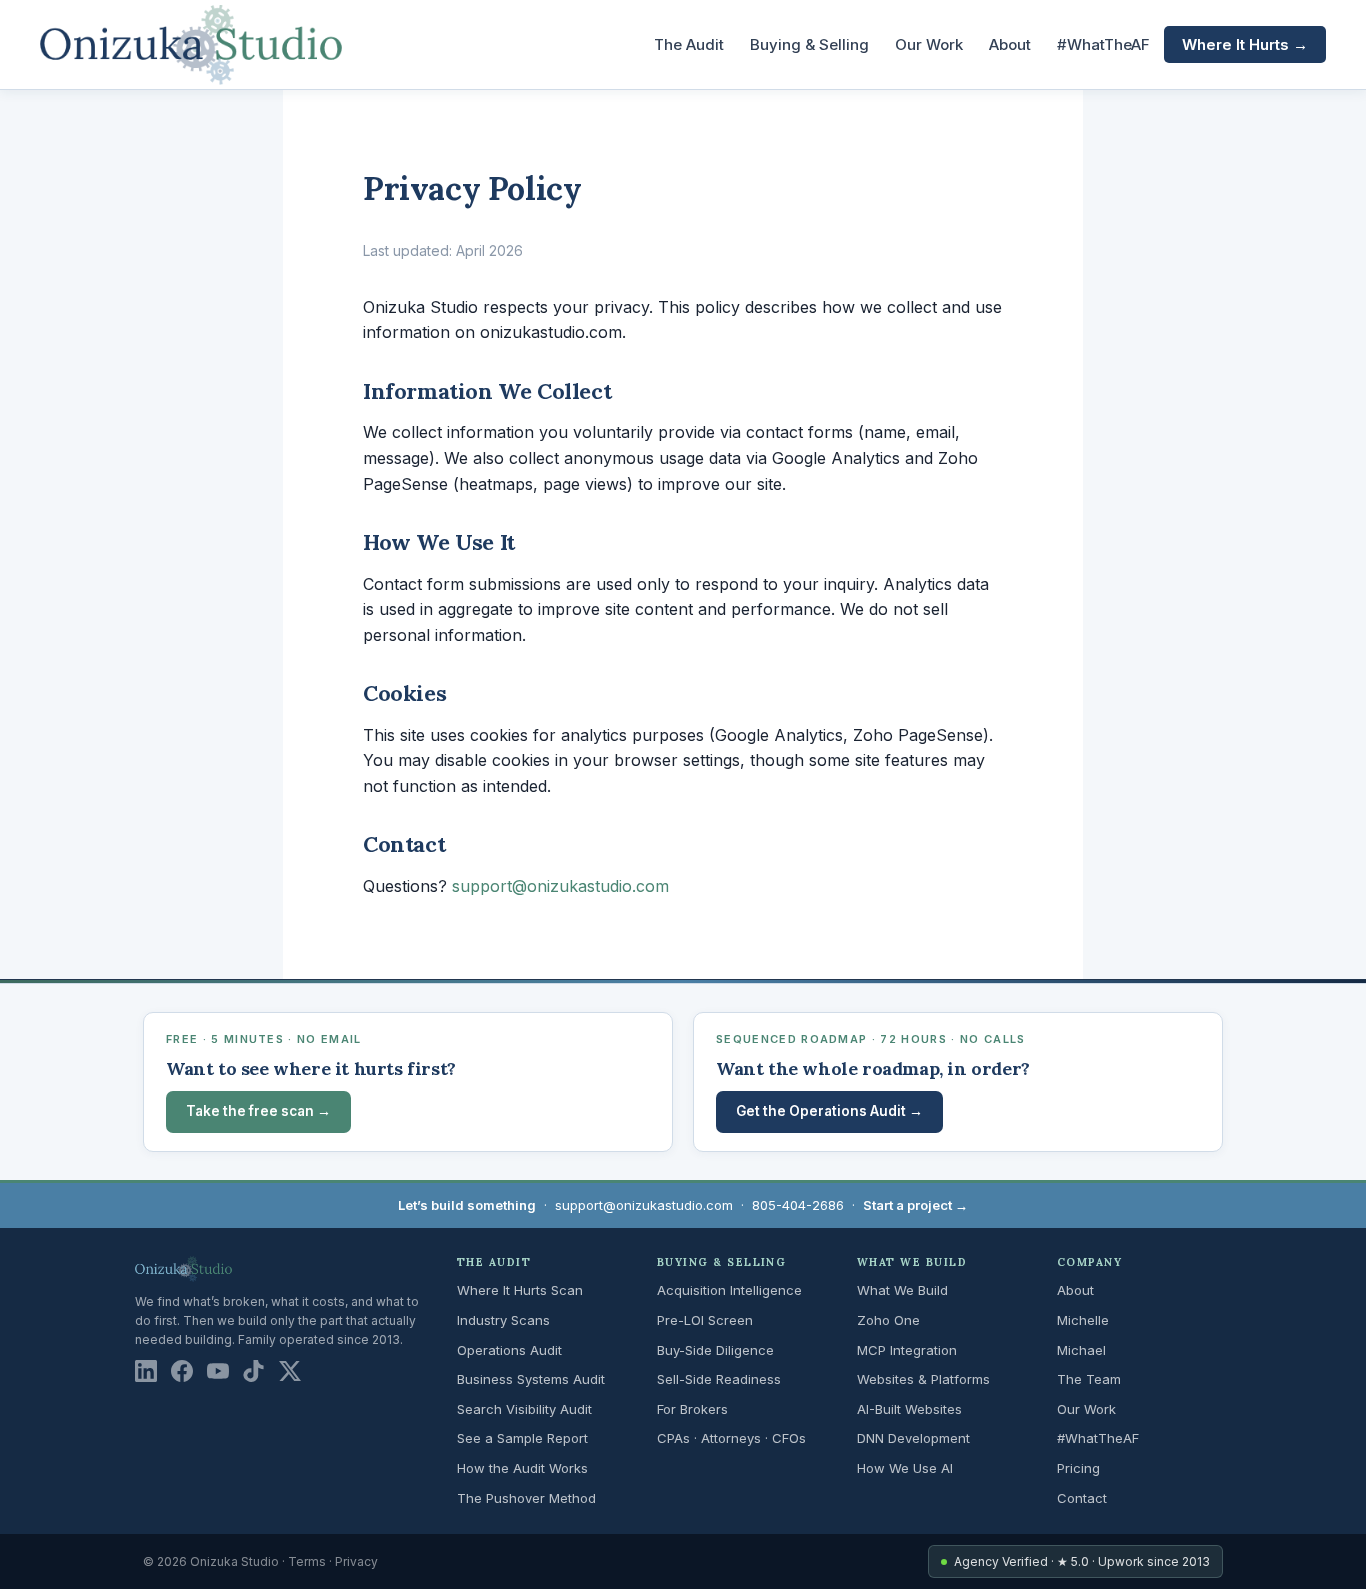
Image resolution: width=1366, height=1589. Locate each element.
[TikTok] (254, 1371)
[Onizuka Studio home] (191, 45)
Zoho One (888, 1320)
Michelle (1083, 1320)
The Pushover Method (526, 1498)
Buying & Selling (809, 44)
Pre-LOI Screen (705, 1320)
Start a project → (915, 1205)
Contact (1082, 1498)
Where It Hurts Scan (520, 1290)
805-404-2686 (798, 1205)
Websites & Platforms (923, 1379)
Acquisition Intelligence (729, 1290)
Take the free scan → (258, 1111)
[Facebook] (182, 1371)
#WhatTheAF (1103, 44)
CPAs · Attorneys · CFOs (731, 1438)
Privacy (356, 1561)
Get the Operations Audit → (829, 1111)
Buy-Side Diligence (715, 1350)
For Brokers (692, 1409)
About (1010, 44)
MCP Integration (907, 1350)
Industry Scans (503, 1320)
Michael (1081, 1350)
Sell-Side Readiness (719, 1379)
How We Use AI (905, 1468)
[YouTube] (218, 1371)
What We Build (902, 1290)
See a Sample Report (522, 1438)
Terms (307, 1561)
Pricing (1078, 1468)
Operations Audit (509, 1350)
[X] (290, 1371)
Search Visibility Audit (524, 1409)
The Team (1089, 1379)
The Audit (689, 44)
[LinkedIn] (146, 1371)
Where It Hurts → (1245, 44)
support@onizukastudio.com (560, 886)
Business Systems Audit (531, 1379)
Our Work (929, 44)
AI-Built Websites (909, 1409)
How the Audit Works (522, 1468)
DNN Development (913, 1438)
